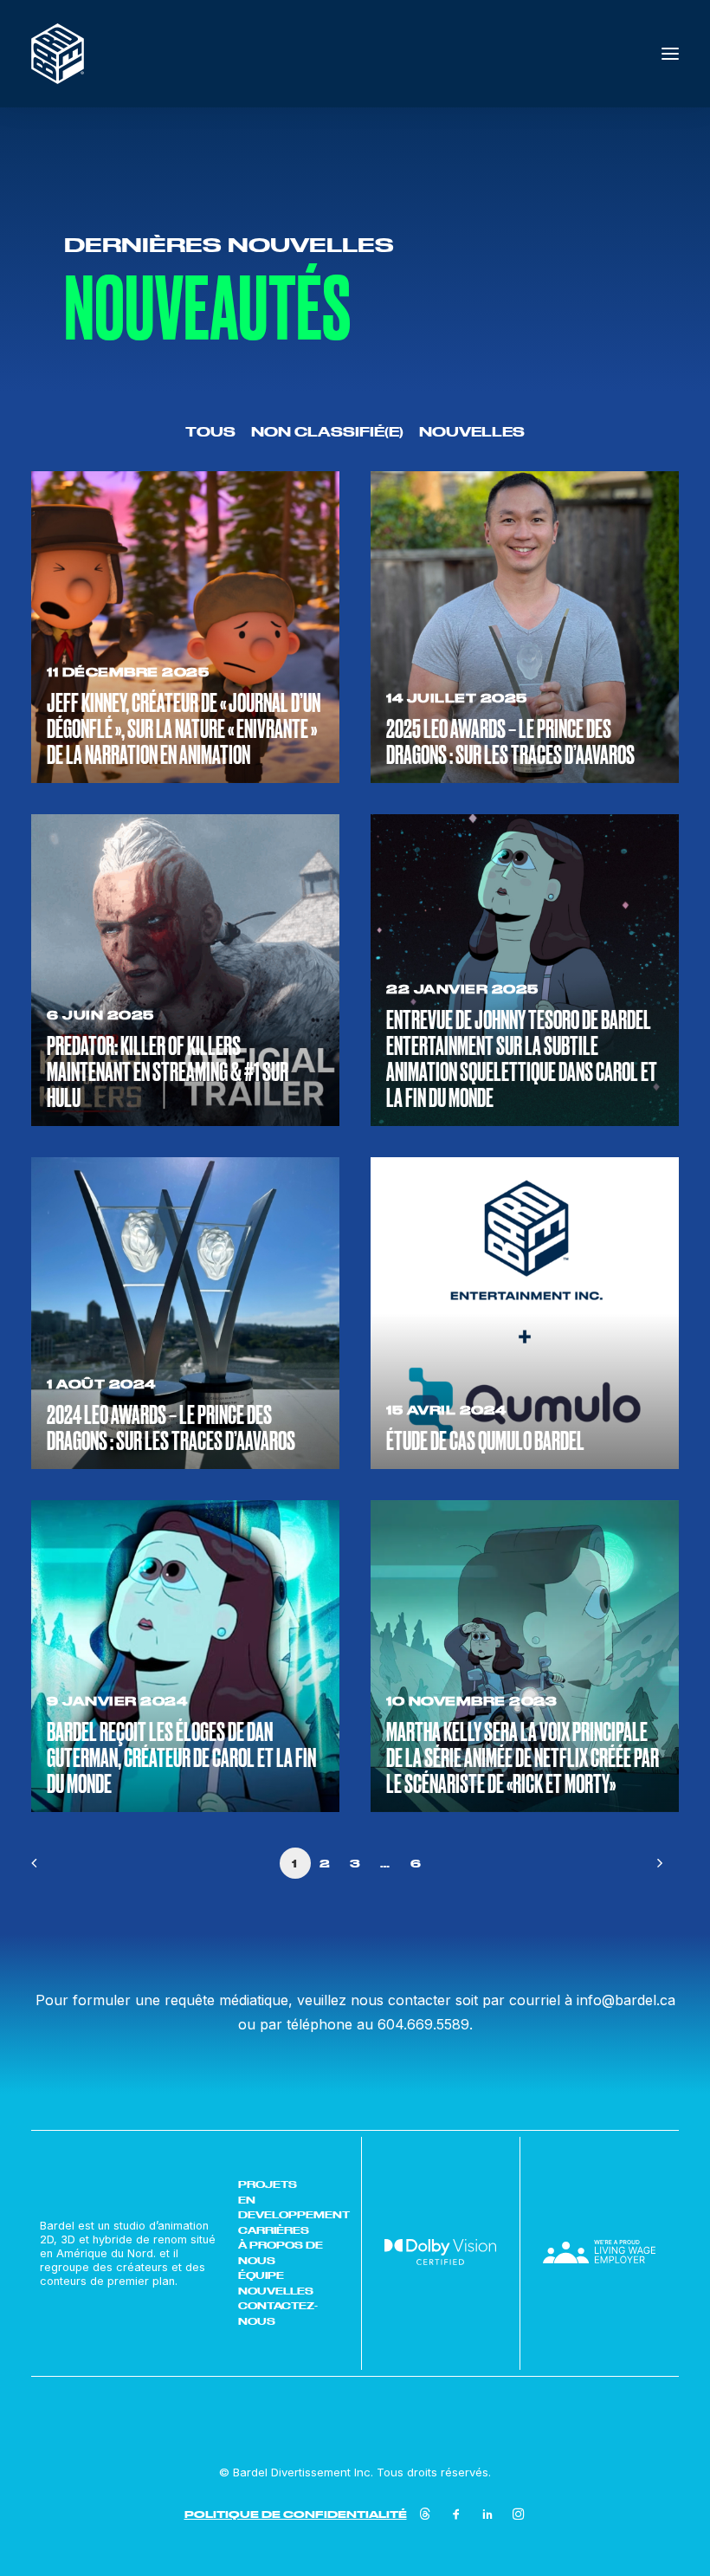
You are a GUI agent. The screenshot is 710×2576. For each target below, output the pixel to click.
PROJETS (268, 2184)
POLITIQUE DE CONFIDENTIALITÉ (296, 2514)
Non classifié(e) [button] (327, 432)
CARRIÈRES (274, 2230)
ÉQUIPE (261, 2275)
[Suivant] (655, 1869)
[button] (670, 54)
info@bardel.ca (626, 2000)
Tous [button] (210, 432)
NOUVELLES (276, 2291)
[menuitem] (210, 431)
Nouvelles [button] (472, 432)
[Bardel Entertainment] (58, 54)
